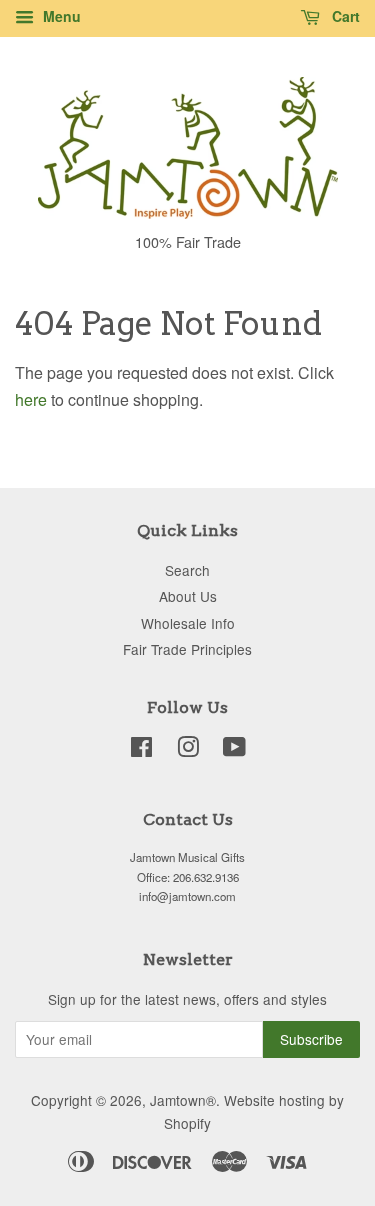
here (31, 399)
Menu (60, 16)
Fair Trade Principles (187, 649)
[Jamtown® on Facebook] (141, 750)
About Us (188, 596)
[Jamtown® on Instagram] (188, 750)
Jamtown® (183, 1100)
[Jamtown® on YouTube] (234, 750)
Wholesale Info (188, 623)
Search (187, 570)
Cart (344, 16)
